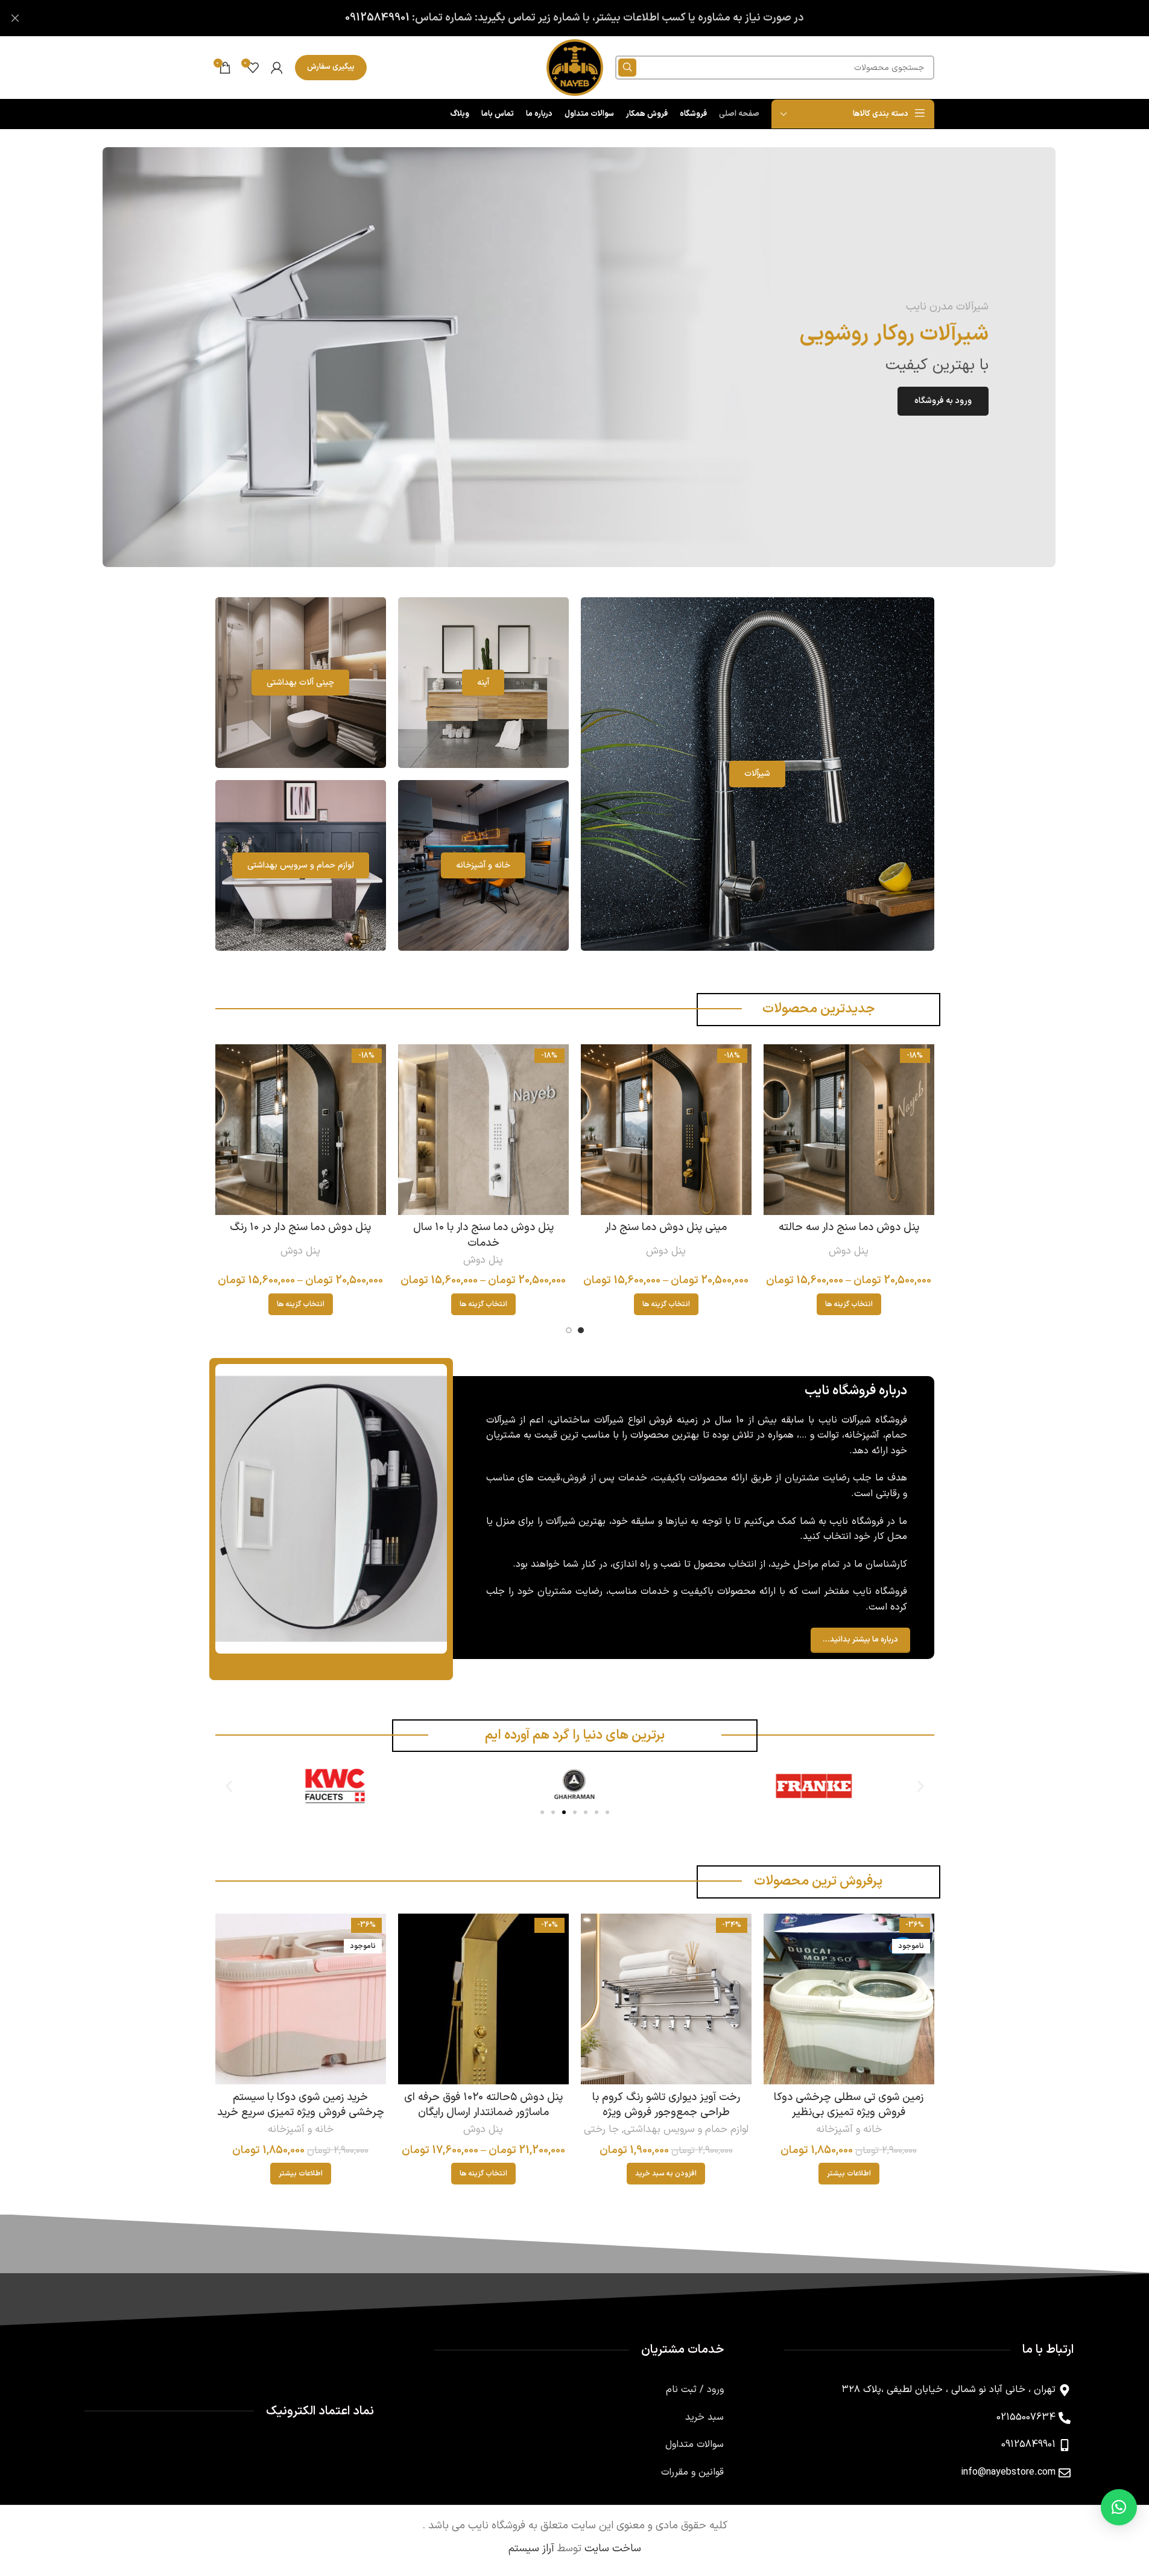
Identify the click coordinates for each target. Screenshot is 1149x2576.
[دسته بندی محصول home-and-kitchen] (483, 865)
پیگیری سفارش (331, 67)
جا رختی (601, 2130)
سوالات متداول (695, 2444)
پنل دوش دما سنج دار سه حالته (849, 1227)
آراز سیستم (531, 2549)
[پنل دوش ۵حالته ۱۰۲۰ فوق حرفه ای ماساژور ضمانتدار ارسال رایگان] (483, 1999)
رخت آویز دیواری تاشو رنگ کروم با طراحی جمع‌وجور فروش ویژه (666, 2105)
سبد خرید (704, 2417)
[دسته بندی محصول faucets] (758, 774)
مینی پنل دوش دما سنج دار (666, 1227)
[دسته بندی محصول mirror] (483, 683)
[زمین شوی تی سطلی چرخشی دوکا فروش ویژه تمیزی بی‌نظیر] (849, 1999)
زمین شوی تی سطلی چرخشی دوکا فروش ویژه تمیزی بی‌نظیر (849, 2105)
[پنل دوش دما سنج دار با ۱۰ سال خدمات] (483, 1130)
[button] (229, 1786)
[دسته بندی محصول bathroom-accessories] (301, 865)
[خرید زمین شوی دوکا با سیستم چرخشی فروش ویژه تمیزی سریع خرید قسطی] (301, 1999)
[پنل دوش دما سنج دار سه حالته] (849, 1130)
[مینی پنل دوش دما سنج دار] (666, 1130)
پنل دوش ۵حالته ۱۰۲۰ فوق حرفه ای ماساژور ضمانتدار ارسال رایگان (483, 2105)
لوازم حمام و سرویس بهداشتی (686, 2130)
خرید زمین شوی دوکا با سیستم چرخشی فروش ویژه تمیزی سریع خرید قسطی (301, 2112)
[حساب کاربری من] (277, 68)
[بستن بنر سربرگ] (15, 18)
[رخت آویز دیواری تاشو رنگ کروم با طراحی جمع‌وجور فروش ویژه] (666, 1999)
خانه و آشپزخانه (849, 2130)
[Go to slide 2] (569, 1330)
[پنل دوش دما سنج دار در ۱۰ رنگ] (301, 1130)
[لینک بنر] (579, 357)
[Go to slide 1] (581, 1330)
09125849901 (377, 18)
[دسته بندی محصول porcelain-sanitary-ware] (301, 683)
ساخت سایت (613, 2549)
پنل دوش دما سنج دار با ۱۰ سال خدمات (483, 1235)
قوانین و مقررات (692, 2472)
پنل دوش (849, 1251)
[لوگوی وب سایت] (575, 67)
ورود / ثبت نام (695, 2390)
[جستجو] (627, 68)
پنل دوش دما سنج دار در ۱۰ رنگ (300, 1227)
